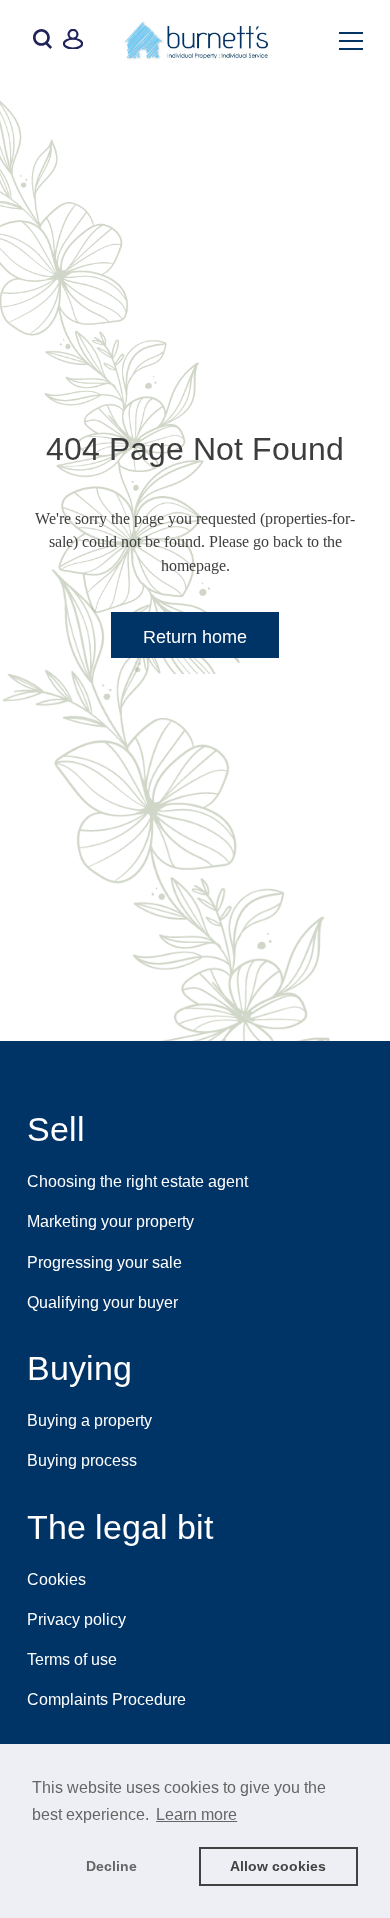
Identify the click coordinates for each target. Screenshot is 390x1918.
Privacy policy (76, 1619)
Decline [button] (111, 1866)
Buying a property (89, 1420)
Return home (195, 637)
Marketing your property (110, 1221)
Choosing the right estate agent (137, 1181)
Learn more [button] (196, 1814)
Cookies (56, 1579)
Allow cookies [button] (278, 1866)
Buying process (82, 1460)
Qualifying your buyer (102, 1302)
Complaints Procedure (106, 1699)
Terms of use (72, 1659)
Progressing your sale (104, 1262)
